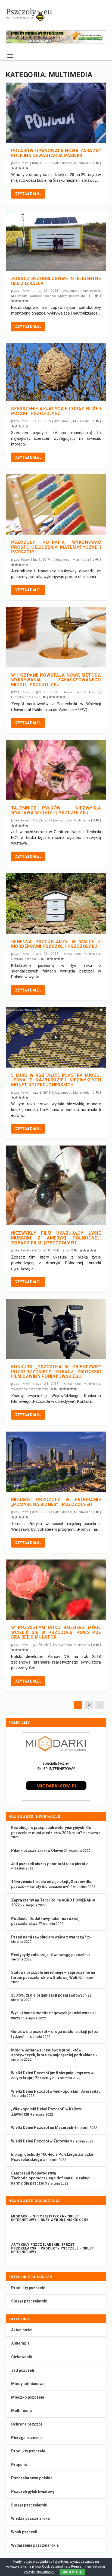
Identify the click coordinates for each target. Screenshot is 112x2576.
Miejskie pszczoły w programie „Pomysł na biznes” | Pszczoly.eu (56, 1502)
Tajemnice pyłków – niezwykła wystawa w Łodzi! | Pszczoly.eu (56, 810)
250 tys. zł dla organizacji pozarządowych (49, 1995)
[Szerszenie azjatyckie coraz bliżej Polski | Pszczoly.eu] (56, 372)
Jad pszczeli (23, 2370)
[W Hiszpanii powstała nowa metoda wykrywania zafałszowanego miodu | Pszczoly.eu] (56, 637)
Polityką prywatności (40, 2572)
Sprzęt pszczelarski (73, 296)
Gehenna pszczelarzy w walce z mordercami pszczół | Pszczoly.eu (56, 944)
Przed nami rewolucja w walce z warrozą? (49, 1937)
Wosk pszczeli (24, 2532)
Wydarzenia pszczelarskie (30, 1389)
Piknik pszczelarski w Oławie (37, 1850)
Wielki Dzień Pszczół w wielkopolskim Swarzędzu (56, 2091)
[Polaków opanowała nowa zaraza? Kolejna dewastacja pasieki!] (56, 113)
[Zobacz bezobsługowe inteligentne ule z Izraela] (56, 241)
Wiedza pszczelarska (30, 2518)
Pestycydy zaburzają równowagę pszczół (48, 1955)
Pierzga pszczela (27, 2438)
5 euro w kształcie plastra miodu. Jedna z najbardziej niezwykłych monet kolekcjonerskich (56, 1080)
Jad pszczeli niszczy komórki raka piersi (48, 1864)
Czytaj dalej (28, 194)
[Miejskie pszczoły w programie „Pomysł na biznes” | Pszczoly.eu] (56, 1462)
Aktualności (64, 163)
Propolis (19, 2465)
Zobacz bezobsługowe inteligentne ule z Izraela (56, 281)
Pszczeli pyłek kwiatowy (33, 2492)
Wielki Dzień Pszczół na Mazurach (42, 2128)
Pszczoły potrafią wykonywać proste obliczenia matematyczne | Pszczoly (56, 547)
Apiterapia (20, 2343)
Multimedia (82, 163)
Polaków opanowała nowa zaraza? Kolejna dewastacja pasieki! (56, 153)
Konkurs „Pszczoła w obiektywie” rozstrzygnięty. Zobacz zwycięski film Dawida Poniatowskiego (56, 1372)
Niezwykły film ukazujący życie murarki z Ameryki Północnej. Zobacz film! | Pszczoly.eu (56, 1238)
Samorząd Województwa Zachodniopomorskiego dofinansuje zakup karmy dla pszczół (50, 2178)
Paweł (25, 163)
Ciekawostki (92, 291)
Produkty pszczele (25, 697)
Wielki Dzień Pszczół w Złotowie (40, 2141)
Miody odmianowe (28, 2384)
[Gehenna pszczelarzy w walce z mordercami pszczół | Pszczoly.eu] (56, 903)
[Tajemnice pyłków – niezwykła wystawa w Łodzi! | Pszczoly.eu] (56, 770)
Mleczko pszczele (28, 2397)
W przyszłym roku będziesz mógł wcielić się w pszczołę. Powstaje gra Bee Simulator (56, 1632)
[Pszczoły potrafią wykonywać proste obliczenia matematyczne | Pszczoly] (56, 504)
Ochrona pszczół (43, 296)
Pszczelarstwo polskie (32, 2478)
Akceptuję (72, 2572)
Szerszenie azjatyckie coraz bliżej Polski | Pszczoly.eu (56, 411)
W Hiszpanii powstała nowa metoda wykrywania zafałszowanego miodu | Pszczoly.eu (56, 680)
